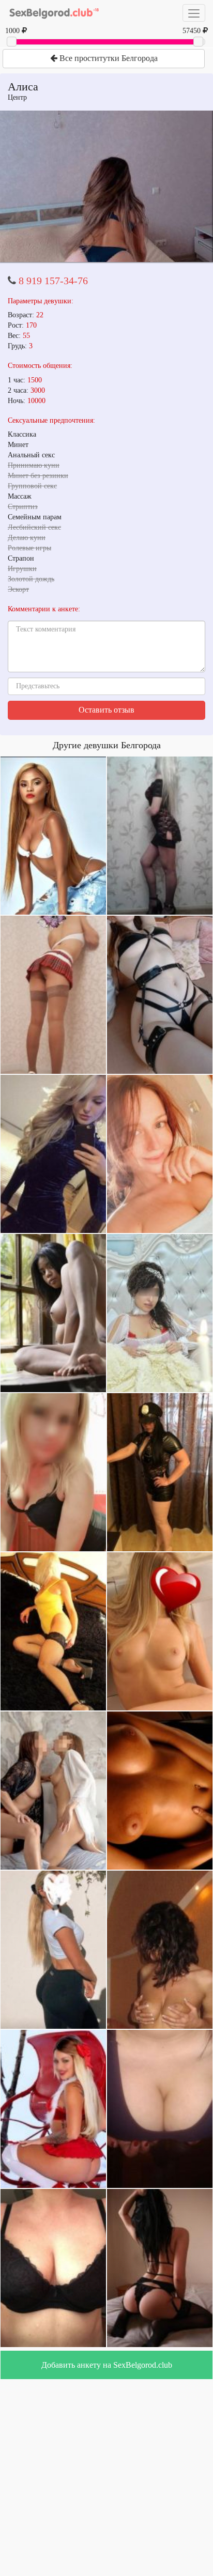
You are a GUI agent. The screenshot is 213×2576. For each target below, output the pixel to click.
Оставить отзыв (106, 710)
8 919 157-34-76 (53, 281)
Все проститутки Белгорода (108, 58)
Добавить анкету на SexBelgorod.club (107, 2365)
